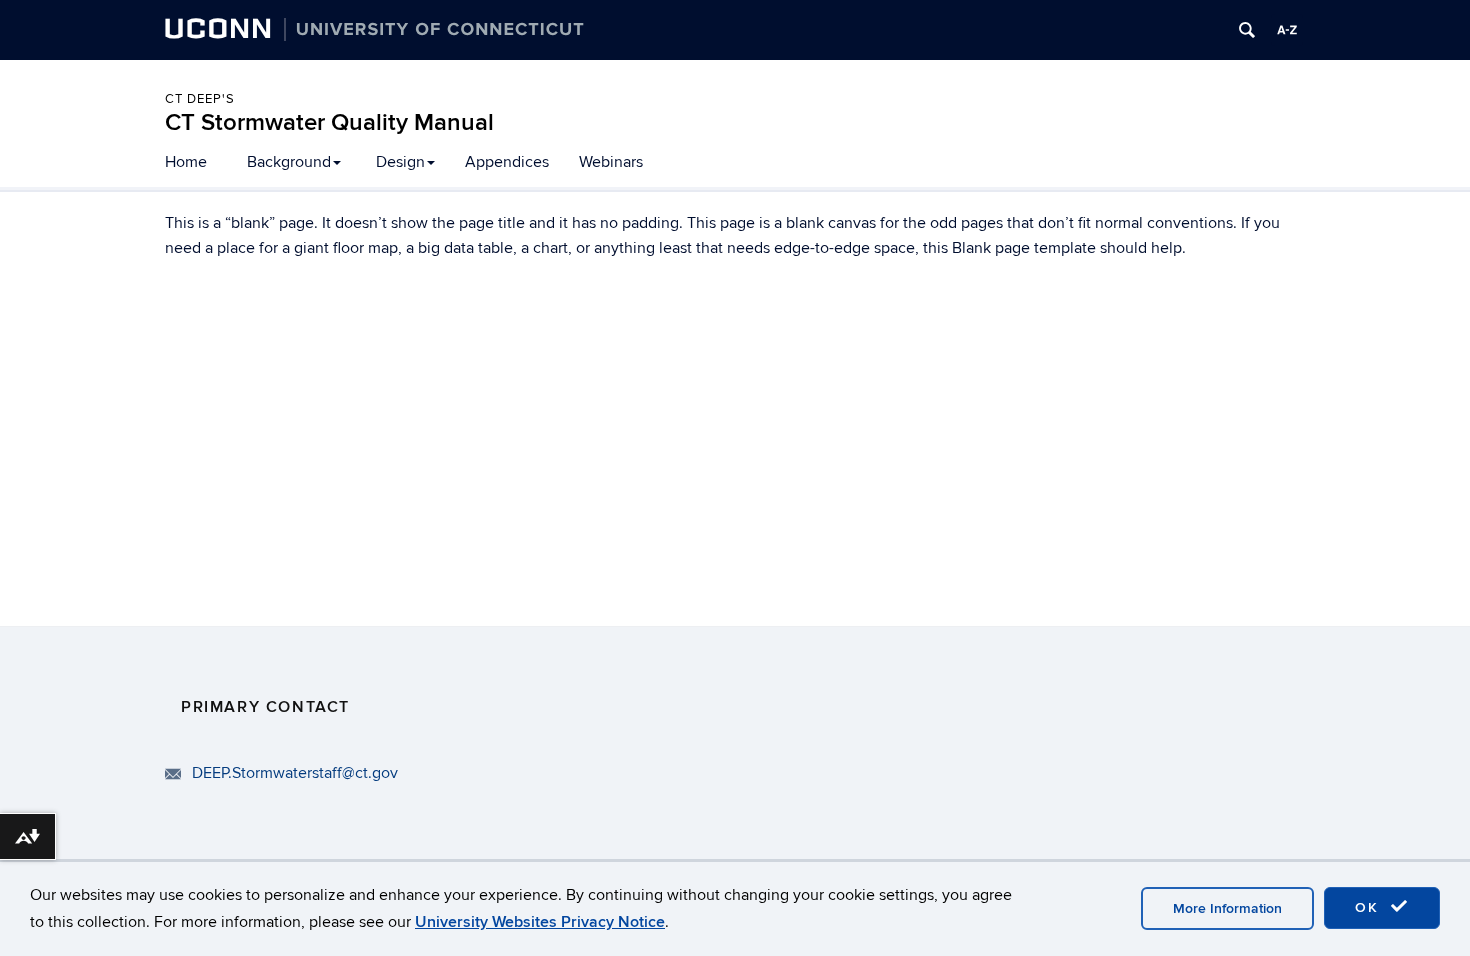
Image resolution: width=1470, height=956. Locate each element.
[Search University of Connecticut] (1247, 30)
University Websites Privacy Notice (540, 922)
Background (289, 162)
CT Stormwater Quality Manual (329, 122)
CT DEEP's (200, 99)
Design (400, 162)
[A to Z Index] (1287, 30)
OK (1370, 907)
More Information (1227, 908)
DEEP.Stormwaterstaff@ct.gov (295, 773)
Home (186, 162)
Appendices (507, 162)
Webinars (611, 162)
